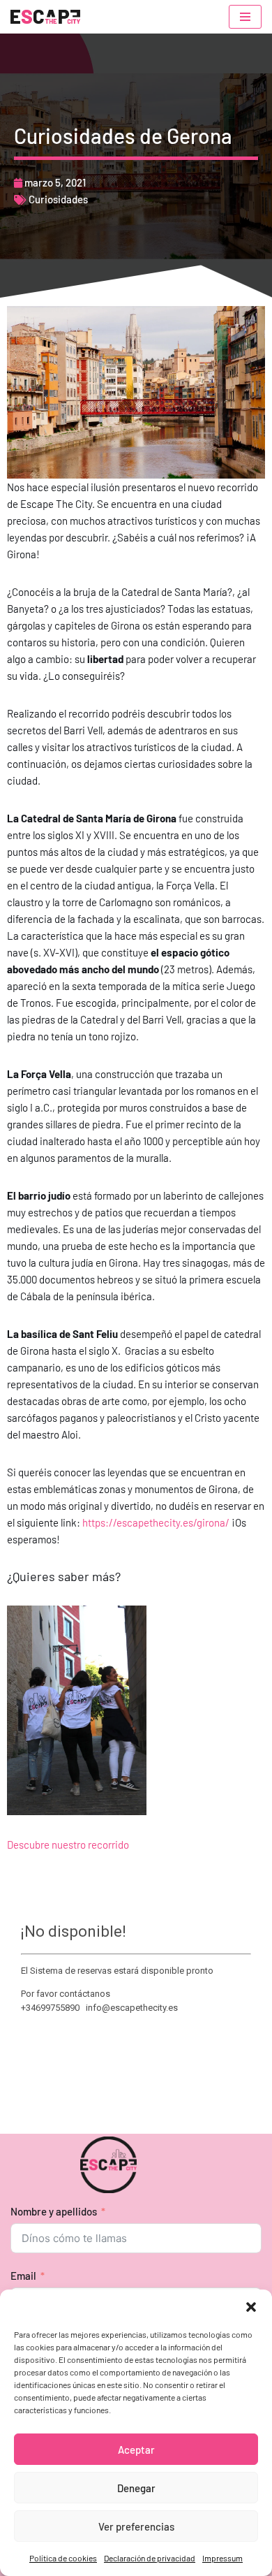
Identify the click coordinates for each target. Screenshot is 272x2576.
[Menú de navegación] (245, 17)
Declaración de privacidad (150, 2558)
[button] (251, 2307)
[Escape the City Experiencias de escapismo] (45, 17)
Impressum (222, 2558)
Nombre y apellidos (54, 2211)
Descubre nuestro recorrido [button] (68, 1844)
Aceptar (136, 2450)
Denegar (136, 2488)
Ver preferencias (136, 2526)
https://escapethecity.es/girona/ (156, 1522)
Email (23, 2276)
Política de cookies (63, 2558)
